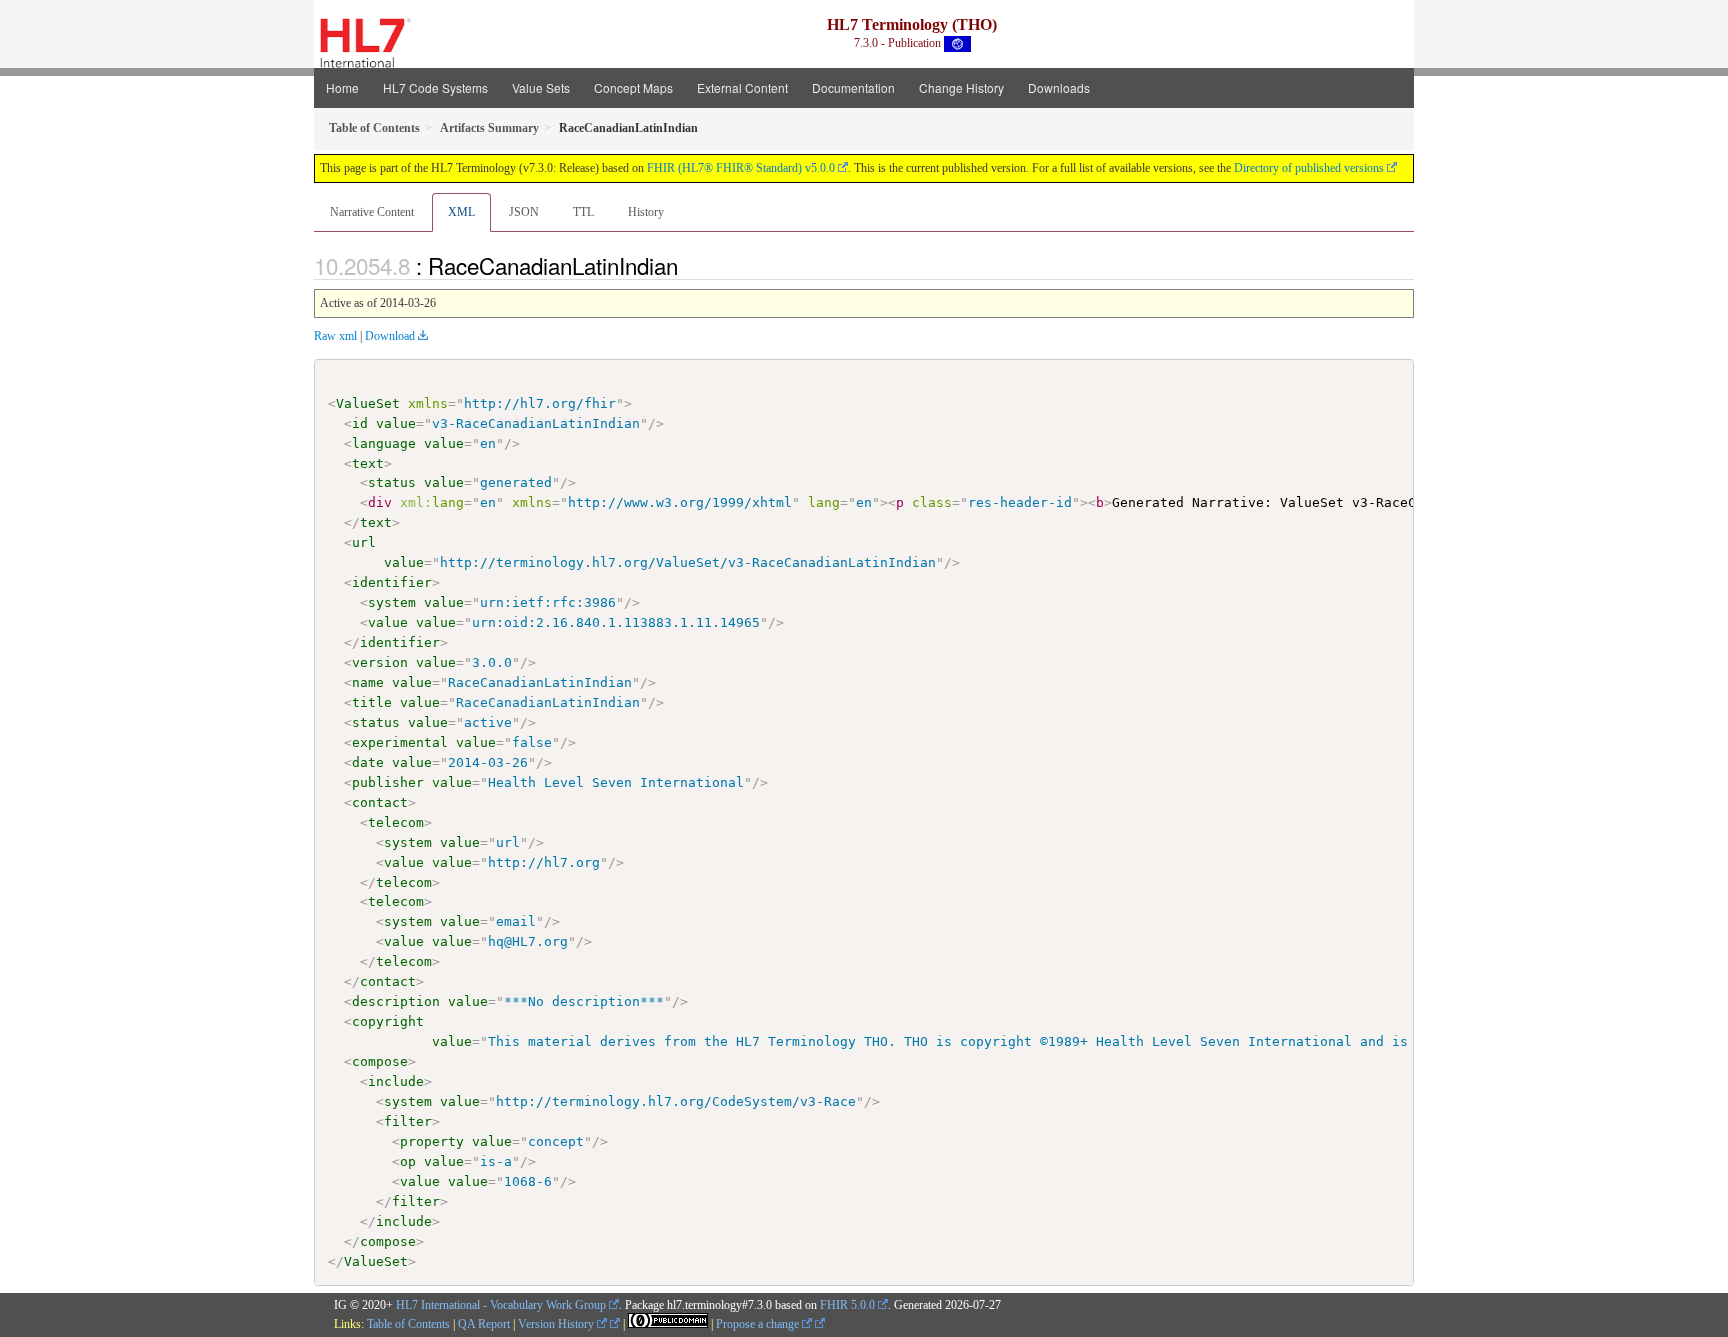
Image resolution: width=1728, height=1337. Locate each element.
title (372, 702)
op (408, 1161)
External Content (742, 87)
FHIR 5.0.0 (847, 1305)
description (396, 1001)
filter (408, 1121)
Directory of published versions (1309, 168)
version (380, 662)
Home (342, 87)
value (396, 423)
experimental (400, 742)
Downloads (1059, 87)
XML (461, 212)
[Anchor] (689, 265)
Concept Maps (633, 87)
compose (380, 1061)
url (364, 542)
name (368, 682)
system (392, 602)
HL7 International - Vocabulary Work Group (501, 1305)
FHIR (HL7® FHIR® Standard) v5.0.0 (741, 168)
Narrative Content (372, 212)
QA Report (484, 1324)
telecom (396, 822)
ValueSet (368, 403)
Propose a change (759, 1324)
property (432, 1141)
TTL (583, 212)
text (368, 463)
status (392, 482)
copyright (388, 1021)
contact (380, 802)
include (396, 1081)
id (360, 423)
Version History (557, 1324)
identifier (392, 582)
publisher (388, 782)
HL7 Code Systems (435, 87)
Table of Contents (408, 1324)
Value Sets (541, 87)
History (646, 212)
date (368, 762)
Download (390, 336)
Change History (961, 87)
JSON (524, 212)
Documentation (853, 87)
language (384, 443)
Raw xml (335, 336)
